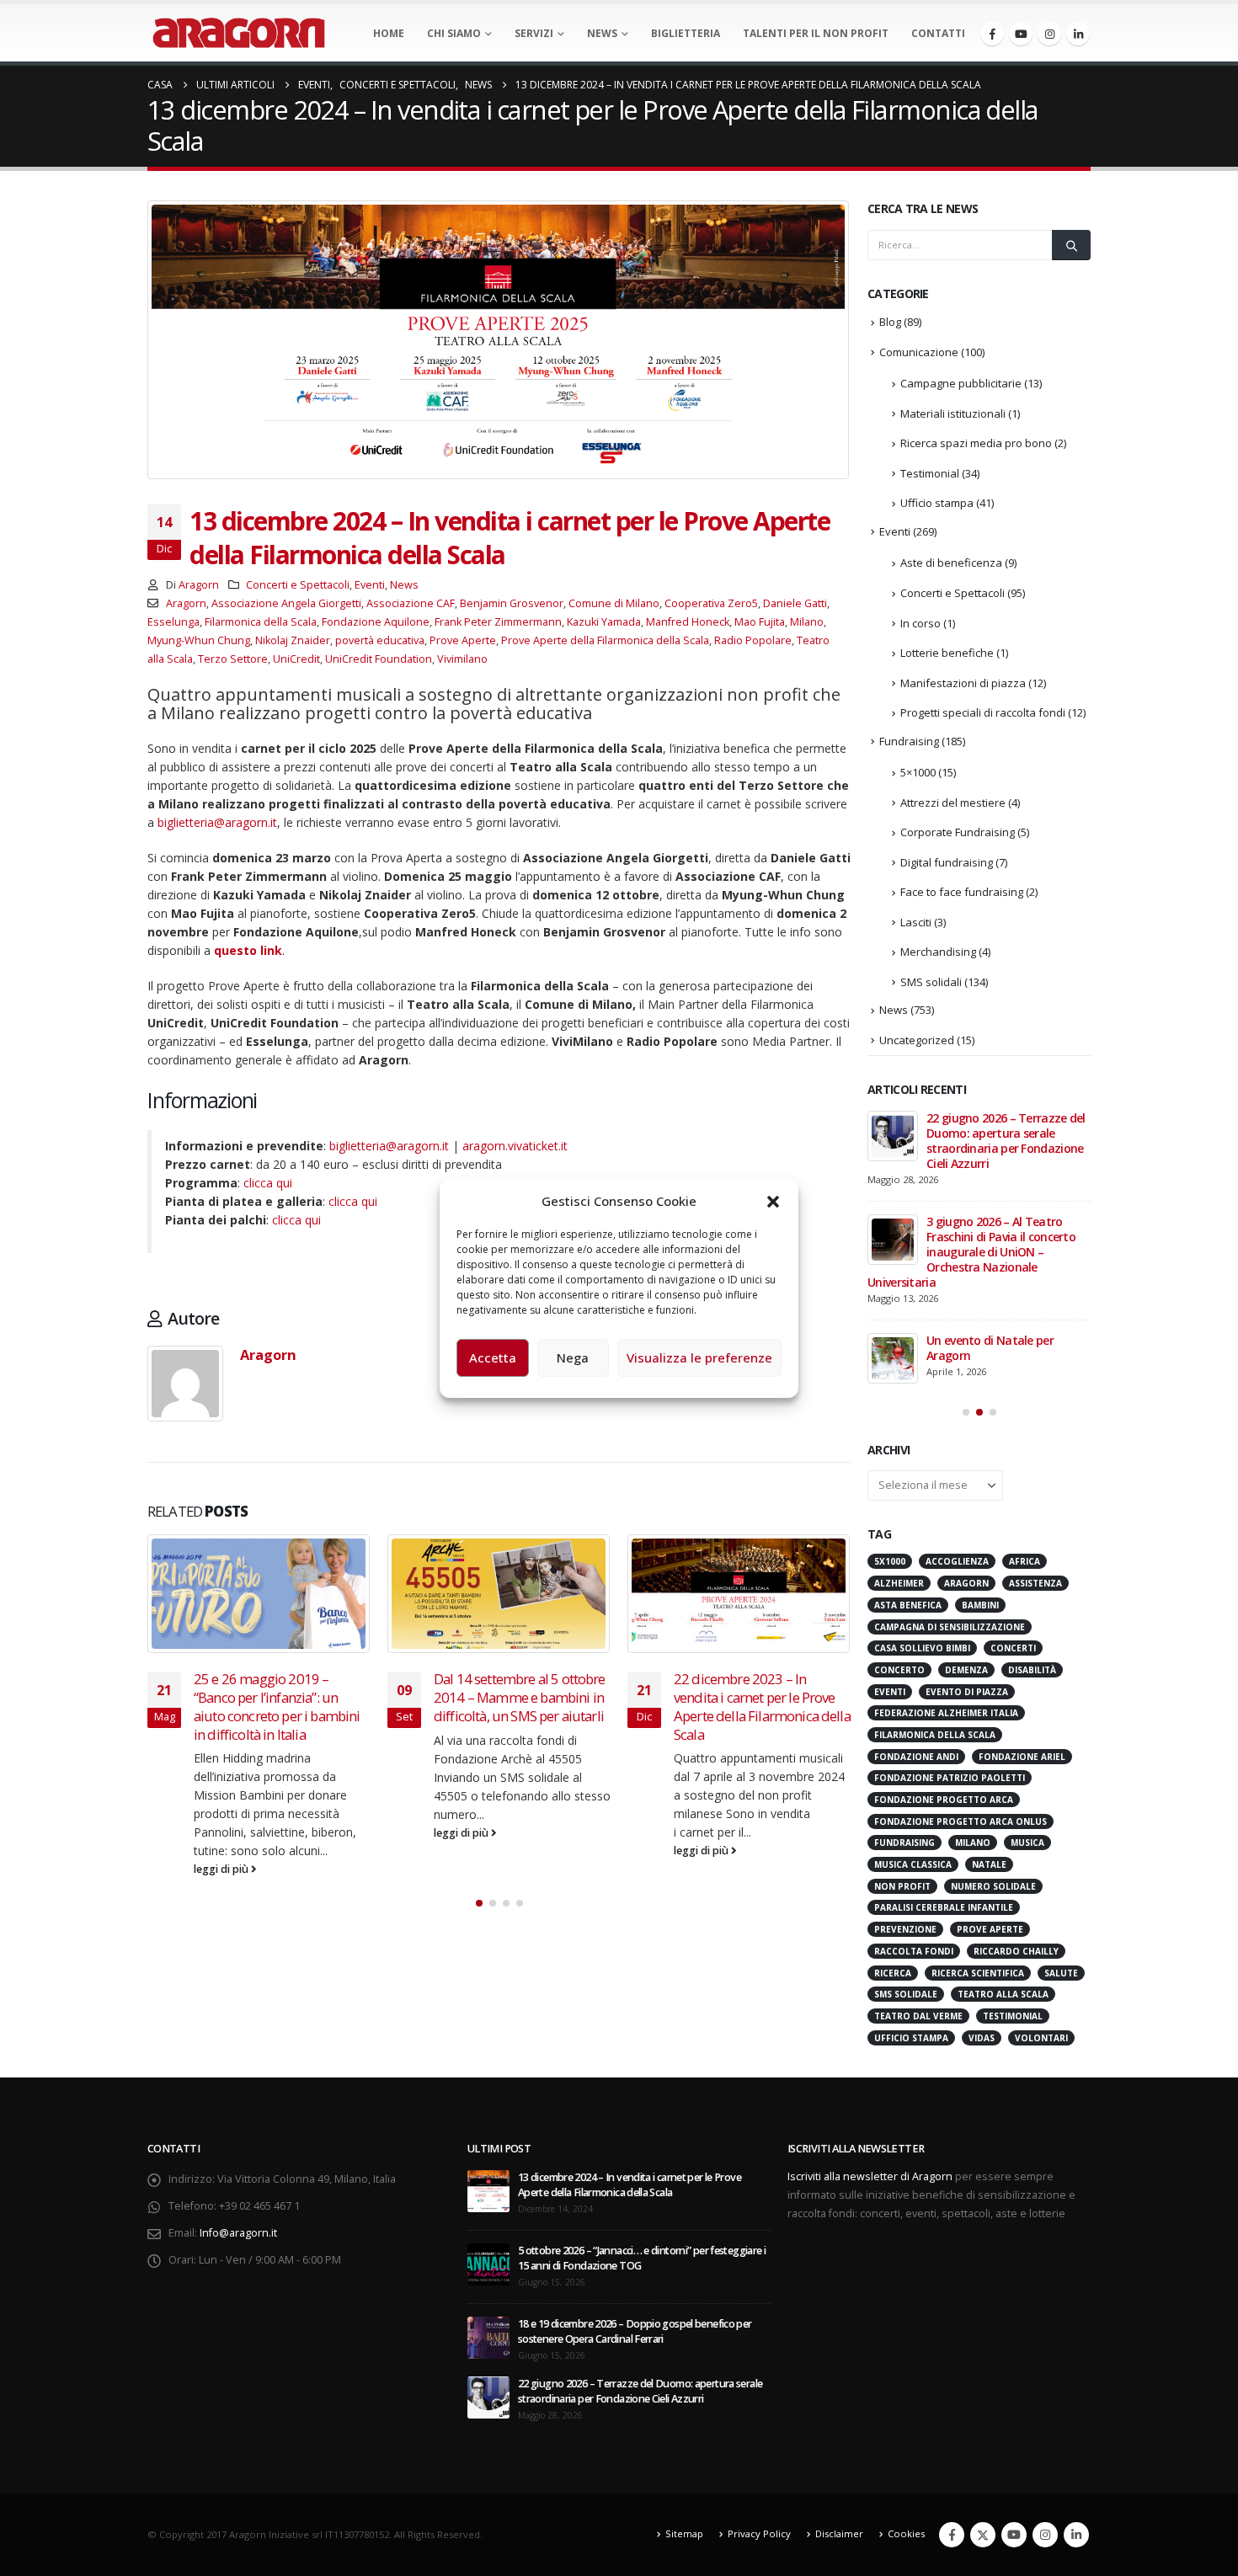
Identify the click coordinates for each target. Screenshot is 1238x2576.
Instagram (1045, 2535)
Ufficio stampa (937, 503)
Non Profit (902, 1886)
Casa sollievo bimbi (922, 1648)
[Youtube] (1021, 34)
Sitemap (684, 2533)
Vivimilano (462, 659)
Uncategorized (917, 1040)
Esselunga (173, 622)
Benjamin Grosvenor (512, 603)
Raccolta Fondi (914, 1951)
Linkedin (1076, 2535)
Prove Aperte (463, 640)
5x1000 (890, 1561)
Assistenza (1035, 1583)
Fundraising (909, 741)
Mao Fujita (760, 622)
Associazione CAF (411, 603)
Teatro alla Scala (1003, 1994)
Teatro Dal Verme (918, 2016)
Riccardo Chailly (1016, 1951)
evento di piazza (967, 1692)
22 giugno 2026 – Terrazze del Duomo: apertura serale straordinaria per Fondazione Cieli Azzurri (1006, 1141)
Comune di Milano (614, 603)
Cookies (906, 2533)
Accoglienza (957, 1561)
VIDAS (982, 2038)
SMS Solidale (906, 1994)
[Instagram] (1049, 34)
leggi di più (278, 1833)
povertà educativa (380, 640)
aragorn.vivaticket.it (515, 1146)
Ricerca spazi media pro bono (976, 443)
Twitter (983, 2535)
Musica (1027, 1843)
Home (389, 33)
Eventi (370, 585)
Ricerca (893, 1973)
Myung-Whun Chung (199, 640)
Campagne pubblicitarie (961, 383)
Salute (1061, 1973)
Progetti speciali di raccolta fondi (983, 712)
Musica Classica (913, 1864)
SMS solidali (931, 982)
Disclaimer (839, 2533)
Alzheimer (899, 1583)
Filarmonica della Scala (261, 622)
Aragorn (199, 585)
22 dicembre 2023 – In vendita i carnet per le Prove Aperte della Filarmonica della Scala (578, 1706)
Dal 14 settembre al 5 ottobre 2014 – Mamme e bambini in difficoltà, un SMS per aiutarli (335, 1697)
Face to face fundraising (962, 892)
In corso (920, 623)
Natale (989, 1864)
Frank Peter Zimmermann (498, 622)
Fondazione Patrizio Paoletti (950, 1778)
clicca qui (268, 1183)
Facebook (952, 2535)
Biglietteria (686, 33)
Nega (573, 1357)
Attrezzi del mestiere (953, 803)
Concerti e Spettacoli (298, 585)
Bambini (980, 1605)
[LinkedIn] (1078, 34)
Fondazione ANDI (916, 1757)
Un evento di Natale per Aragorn (990, 1348)
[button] (773, 1201)
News (602, 33)
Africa (1025, 1561)
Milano (807, 622)
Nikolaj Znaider (293, 640)
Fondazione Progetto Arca (944, 1800)
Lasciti (916, 922)
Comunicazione (919, 352)
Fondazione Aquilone (376, 622)
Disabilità (1032, 1670)
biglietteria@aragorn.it (217, 822)
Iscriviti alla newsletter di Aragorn (870, 2176)
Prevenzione (905, 1929)
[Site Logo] (239, 33)
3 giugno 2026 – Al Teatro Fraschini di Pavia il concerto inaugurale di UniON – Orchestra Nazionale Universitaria (971, 1252)
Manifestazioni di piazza (963, 683)
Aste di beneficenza (951, 563)
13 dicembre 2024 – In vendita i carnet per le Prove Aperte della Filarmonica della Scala (630, 2185)
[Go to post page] (315, 1594)
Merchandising (938, 952)
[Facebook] (992, 34)
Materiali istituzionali (953, 413)
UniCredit (296, 659)
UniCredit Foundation (379, 659)
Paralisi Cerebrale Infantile (944, 1907)
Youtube (1014, 2535)
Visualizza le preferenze (699, 1357)
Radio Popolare (753, 640)
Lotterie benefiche (947, 653)
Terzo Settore (233, 659)
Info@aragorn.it (238, 2233)
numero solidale (993, 1886)
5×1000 (918, 772)
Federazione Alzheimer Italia (946, 1713)
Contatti (938, 33)
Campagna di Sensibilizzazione (950, 1627)
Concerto (899, 1670)
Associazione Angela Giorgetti (286, 603)
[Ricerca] (1071, 245)
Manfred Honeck (688, 622)
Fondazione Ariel (1022, 1757)
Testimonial (930, 473)
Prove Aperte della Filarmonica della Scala (605, 640)
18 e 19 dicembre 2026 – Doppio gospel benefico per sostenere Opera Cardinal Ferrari (635, 2331)
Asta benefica (908, 1605)
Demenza (966, 1670)
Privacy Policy (759, 2533)
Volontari (1041, 2038)
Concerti (1013, 1648)
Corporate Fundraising (958, 832)
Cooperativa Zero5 (711, 603)
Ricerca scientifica (978, 1973)
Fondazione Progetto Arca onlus (961, 1821)
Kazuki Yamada (604, 622)
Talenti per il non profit (816, 33)
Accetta (493, 1357)
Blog (890, 322)
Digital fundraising (947, 862)
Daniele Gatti (795, 603)
